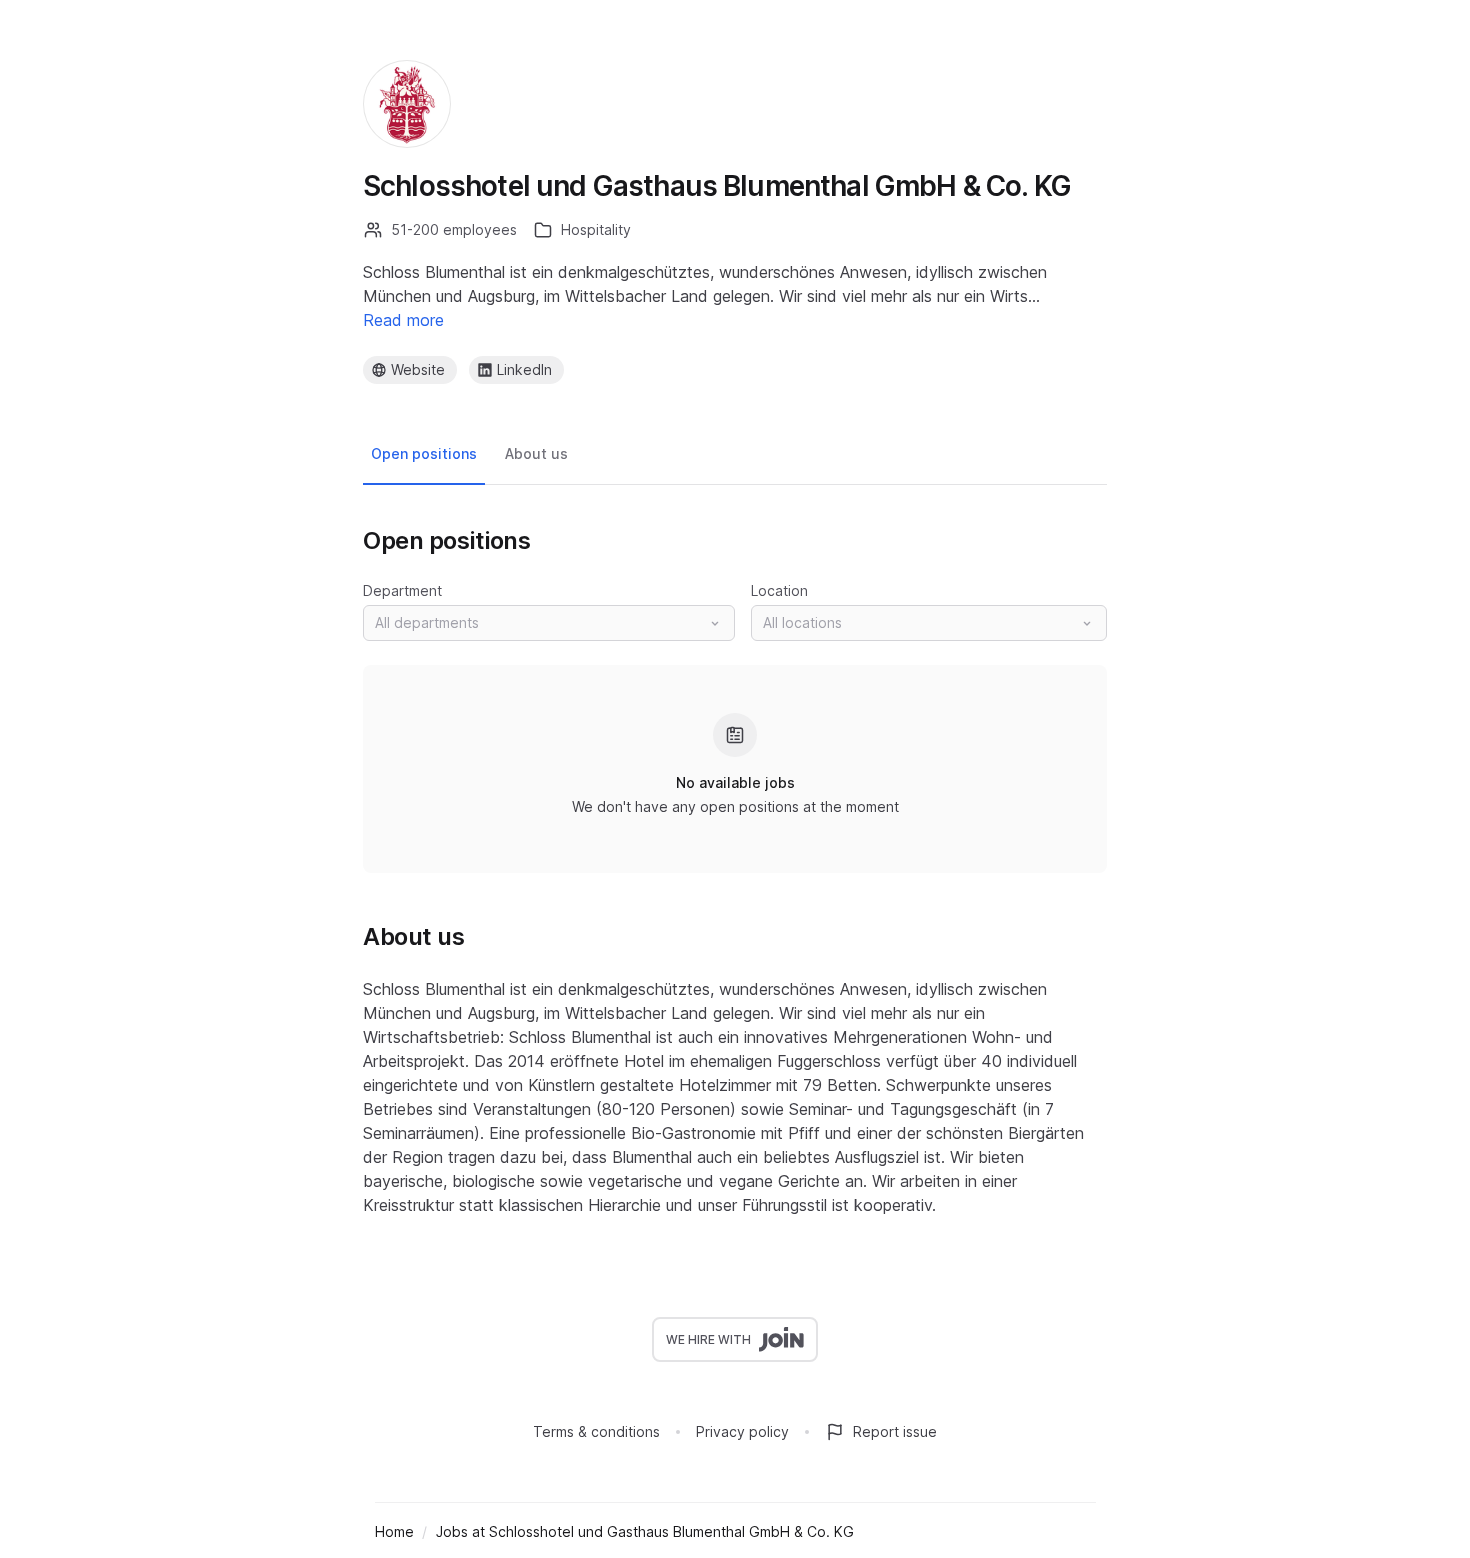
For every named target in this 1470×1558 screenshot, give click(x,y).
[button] (549, 623)
